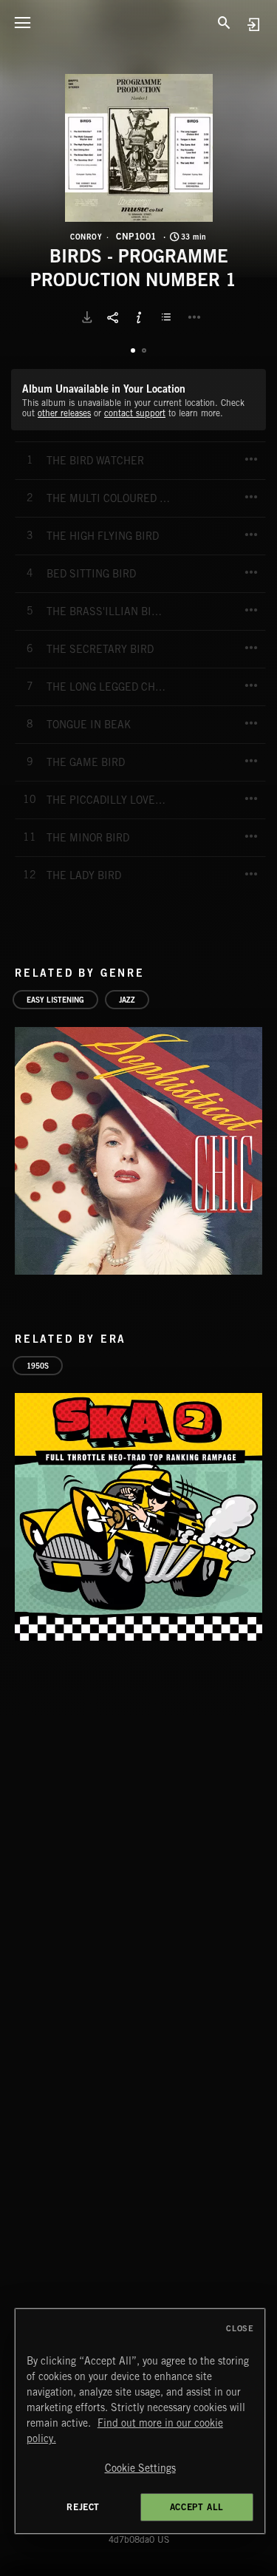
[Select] (168, 317)
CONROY (86, 237)
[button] (139, 148)
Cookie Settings (140, 2468)
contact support (135, 413)
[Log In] (253, 24)
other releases (64, 413)
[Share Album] (113, 317)
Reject (83, 2507)
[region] (140, 2421)
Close (240, 2328)
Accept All (197, 2507)
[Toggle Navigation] (22, 22)
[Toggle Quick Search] (225, 22)
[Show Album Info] (139, 317)
